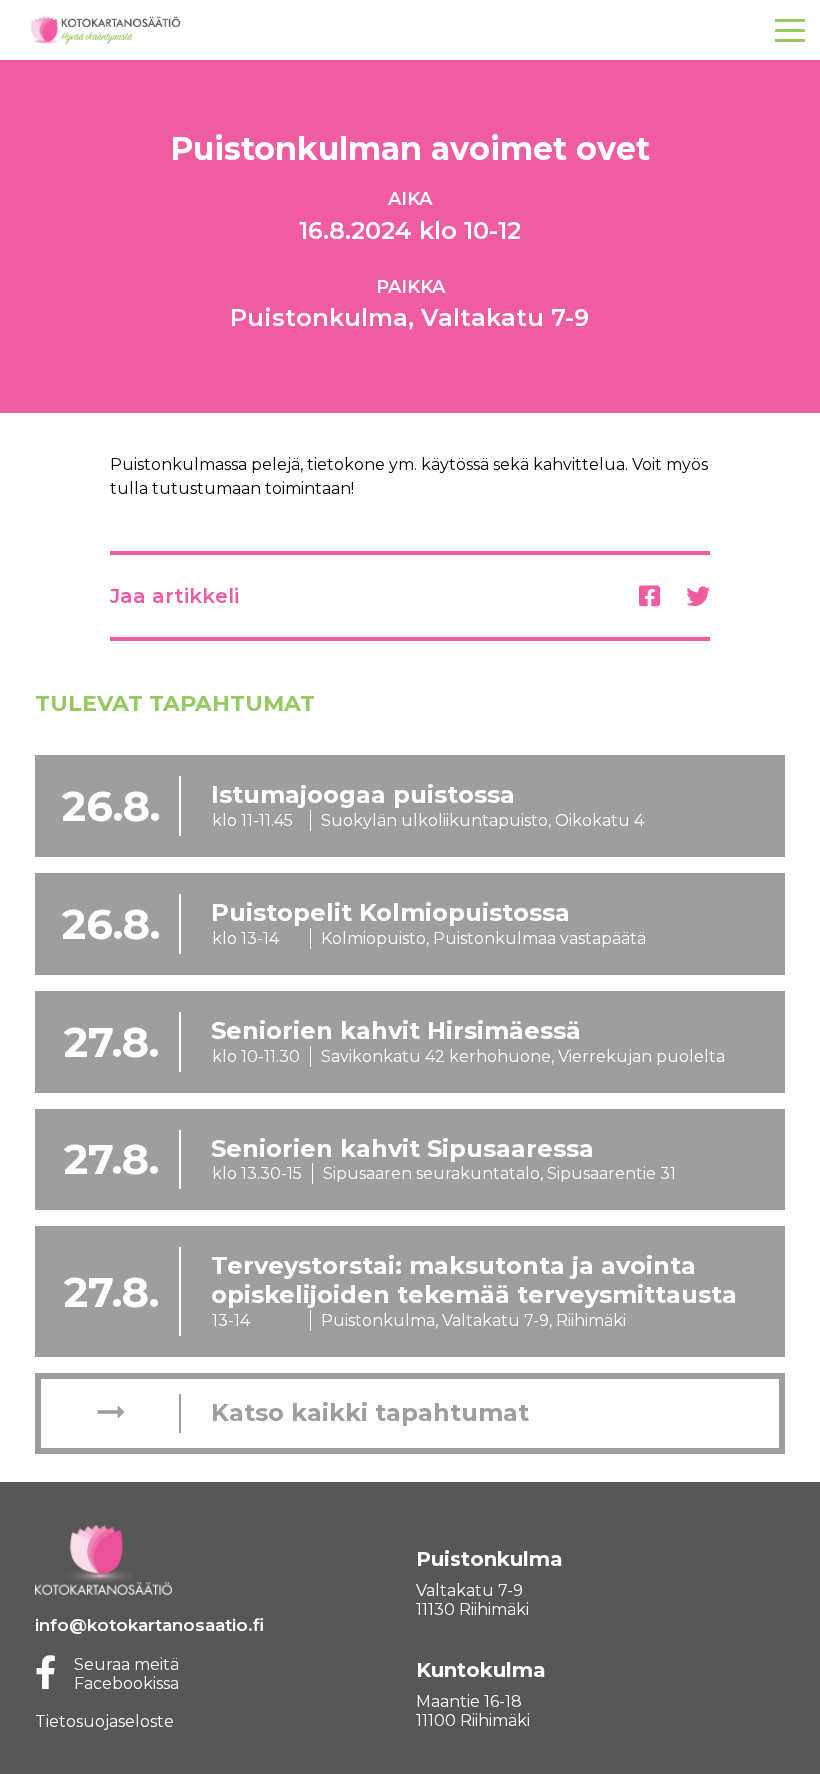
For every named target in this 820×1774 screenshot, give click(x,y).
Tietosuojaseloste (104, 1721)
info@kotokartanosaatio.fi (149, 1625)
